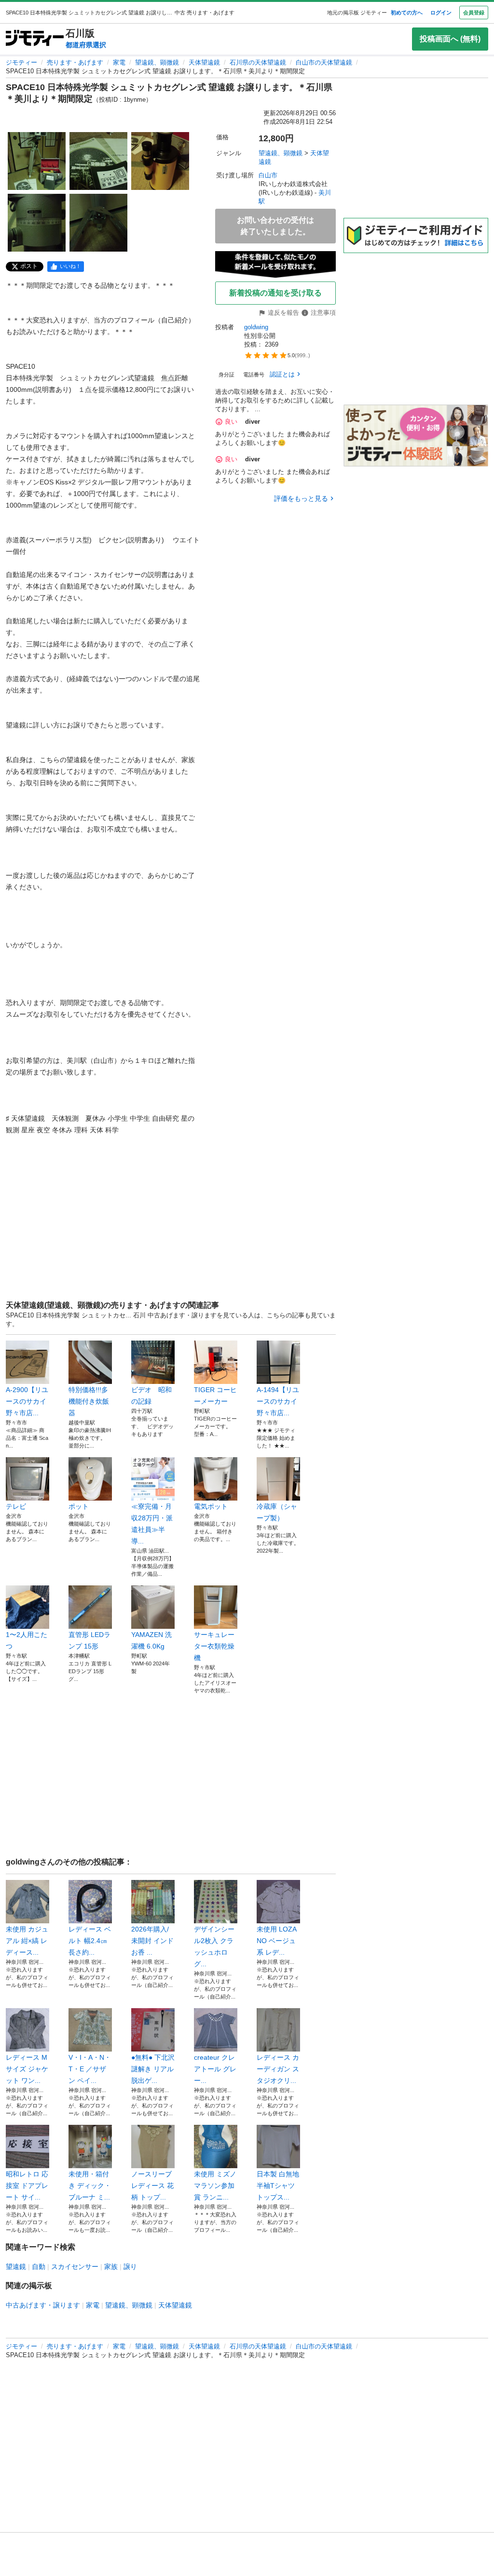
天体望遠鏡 (204, 62)
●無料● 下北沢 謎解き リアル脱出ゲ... (153, 2069)
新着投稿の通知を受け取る (275, 293)
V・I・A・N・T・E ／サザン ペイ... (90, 2069)
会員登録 (474, 13)
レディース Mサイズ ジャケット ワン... (27, 2069)
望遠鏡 (16, 2267)
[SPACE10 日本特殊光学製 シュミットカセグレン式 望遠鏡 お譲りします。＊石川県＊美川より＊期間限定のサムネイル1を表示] (37, 161)
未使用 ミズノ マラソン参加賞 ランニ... (215, 2186)
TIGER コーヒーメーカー (215, 1395)
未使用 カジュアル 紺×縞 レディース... (27, 1941)
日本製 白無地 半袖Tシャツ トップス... (278, 2186)
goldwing (256, 327)
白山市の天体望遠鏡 (324, 62)
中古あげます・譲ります (43, 2305)
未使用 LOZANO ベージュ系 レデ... (277, 1941)
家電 (119, 62)
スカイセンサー (75, 2267)
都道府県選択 (86, 45)
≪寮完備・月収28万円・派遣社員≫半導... (152, 1524)
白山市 (268, 175)
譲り (130, 2267)
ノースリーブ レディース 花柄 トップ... (152, 2186)
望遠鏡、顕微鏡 (157, 62)
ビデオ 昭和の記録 (151, 1395)
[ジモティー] (35, 39)
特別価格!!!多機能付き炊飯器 (89, 1401)
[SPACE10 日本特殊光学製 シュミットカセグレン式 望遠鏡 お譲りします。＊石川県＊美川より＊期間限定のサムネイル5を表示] (98, 223)
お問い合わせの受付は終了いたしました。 (275, 226)
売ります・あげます (75, 62)
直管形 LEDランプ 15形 (89, 1640)
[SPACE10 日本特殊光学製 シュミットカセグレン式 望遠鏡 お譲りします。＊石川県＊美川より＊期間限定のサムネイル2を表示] (98, 161)
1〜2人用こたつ (27, 1640)
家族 (111, 2267)
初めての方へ (407, 13)
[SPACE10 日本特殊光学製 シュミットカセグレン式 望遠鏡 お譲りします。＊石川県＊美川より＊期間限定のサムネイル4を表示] (37, 223)
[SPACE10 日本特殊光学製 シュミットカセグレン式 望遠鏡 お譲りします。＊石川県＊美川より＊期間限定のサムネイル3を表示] (160, 161)
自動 (39, 2267)
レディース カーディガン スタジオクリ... (278, 2069)
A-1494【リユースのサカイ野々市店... (278, 1401)
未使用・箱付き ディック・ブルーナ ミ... (90, 2186)
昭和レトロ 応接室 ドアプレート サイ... (27, 2186)
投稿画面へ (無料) (450, 39)
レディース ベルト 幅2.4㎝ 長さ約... (90, 1941)
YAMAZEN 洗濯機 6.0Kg (151, 1640)
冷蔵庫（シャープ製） (277, 1512)
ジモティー (21, 62)
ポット (79, 1506)
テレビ (16, 1506)
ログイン (441, 13)
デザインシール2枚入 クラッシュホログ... (214, 1946)
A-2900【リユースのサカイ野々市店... (27, 1401)
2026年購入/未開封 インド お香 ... (152, 1941)
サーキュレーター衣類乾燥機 (214, 1646)
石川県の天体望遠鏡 (258, 62)
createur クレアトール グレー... (215, 2069)
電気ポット (211, 1506)
